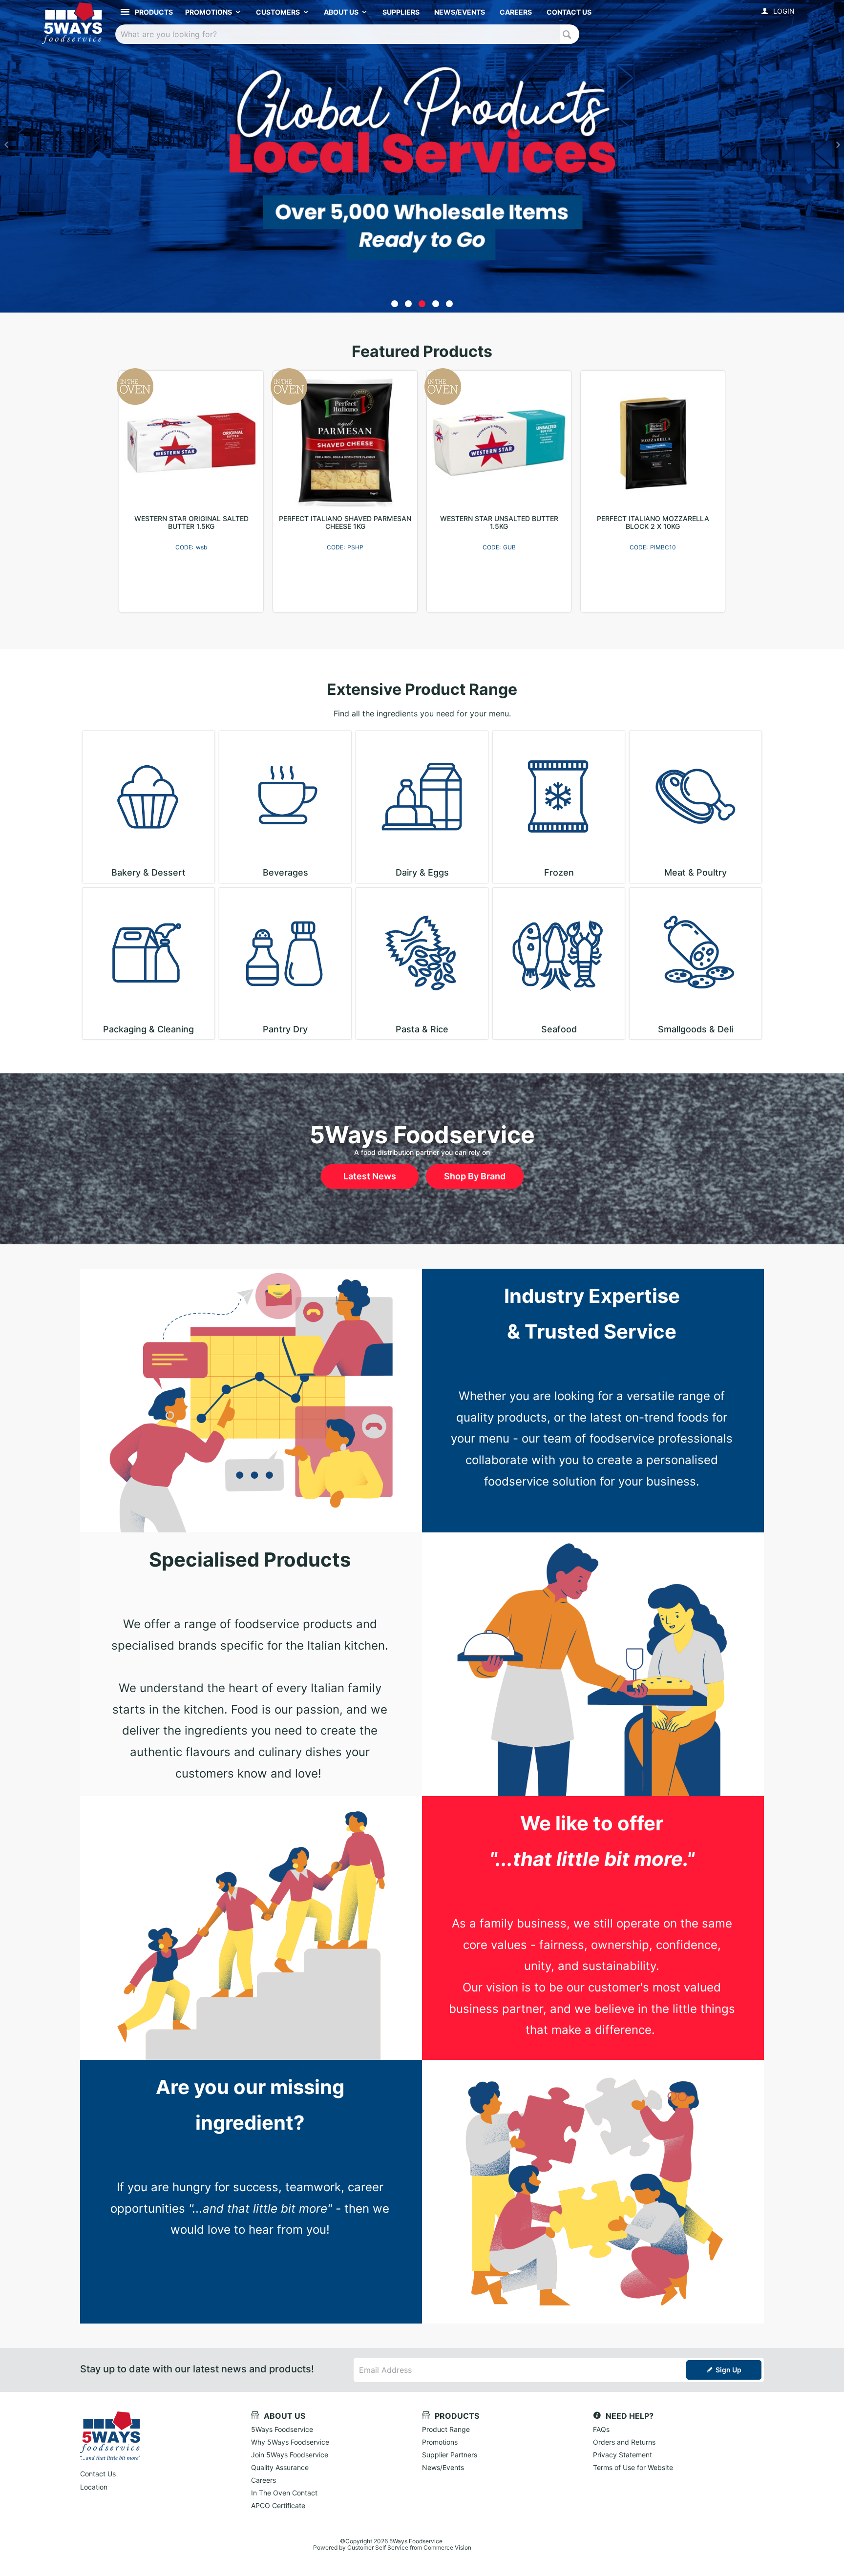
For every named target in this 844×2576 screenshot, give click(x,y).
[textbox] (338, 34)
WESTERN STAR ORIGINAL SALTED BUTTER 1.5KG (191, 523)
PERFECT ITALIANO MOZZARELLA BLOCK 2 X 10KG (653, 523)
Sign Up (728, 2370)
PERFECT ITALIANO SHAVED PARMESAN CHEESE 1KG (345, 523)
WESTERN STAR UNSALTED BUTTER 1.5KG (499, 523)
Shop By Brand (475, 1176)
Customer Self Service (378, 2547)
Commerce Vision (447, 2547)
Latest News (370, 1176)
